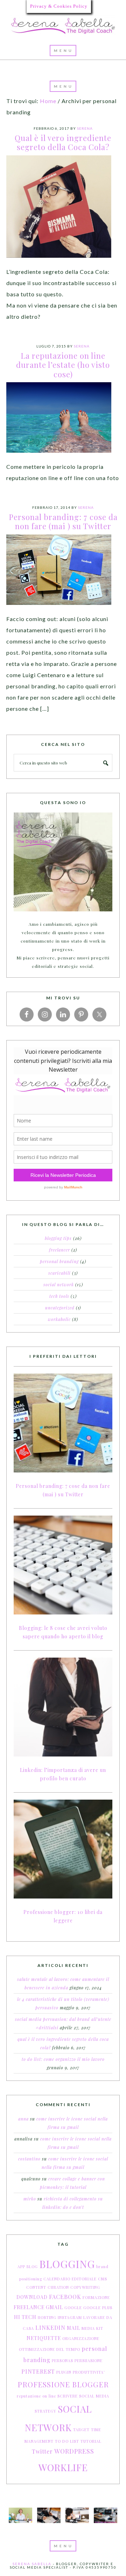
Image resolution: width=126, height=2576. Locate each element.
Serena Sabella (63, 26)
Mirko (30, 2199)
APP (21, 2267)
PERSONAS (62, 2361)
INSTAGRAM (70, 2317)
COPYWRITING (85, 2287)
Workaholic (59, 1319)
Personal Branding (59, 1261)
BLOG (32, 2267)
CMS (103, 2279)
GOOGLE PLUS (98, 2308)
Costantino (29, 2159)
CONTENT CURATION (48, 2287)
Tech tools (59, 1296)
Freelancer (59, 1250)
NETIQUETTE (44, 2338)
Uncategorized (60, 1308)
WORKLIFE (63, 2467)
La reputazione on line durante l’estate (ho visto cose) (63, 365)
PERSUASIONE (89, 2361)
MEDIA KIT (92, 2328)
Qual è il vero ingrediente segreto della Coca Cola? (63, 142)
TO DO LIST (67, 2441)
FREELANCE (29, 2307)
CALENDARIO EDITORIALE (70, 2279)
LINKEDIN (50, 2328)
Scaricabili (59, 1273)
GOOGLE (73, 2308)
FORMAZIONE (96, 2297)
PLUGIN (64, 2372)
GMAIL (54, 2307)
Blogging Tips (58, 1238)
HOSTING (47, 2317)
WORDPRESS (74, 2451)
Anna (23, 2119)
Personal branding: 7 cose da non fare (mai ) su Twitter (63, 521)
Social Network (59, 1284)
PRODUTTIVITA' (89, 2372)
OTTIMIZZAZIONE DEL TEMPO (50, 2349)
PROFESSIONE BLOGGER (63, 2384)
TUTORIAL (91, 2441)
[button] (63, 50)
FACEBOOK (65, 2297)
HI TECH (25, 2317)
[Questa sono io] (63, 862)
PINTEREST (38, 2371)
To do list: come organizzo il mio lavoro (63, 2059)
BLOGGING (67, 2264)
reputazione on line (36, 2396)
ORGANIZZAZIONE (81, 2338)
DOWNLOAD (32, 2297)
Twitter (42, 2451)
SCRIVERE (68, 2396)
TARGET (81, 2430)
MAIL (73, 2328)
